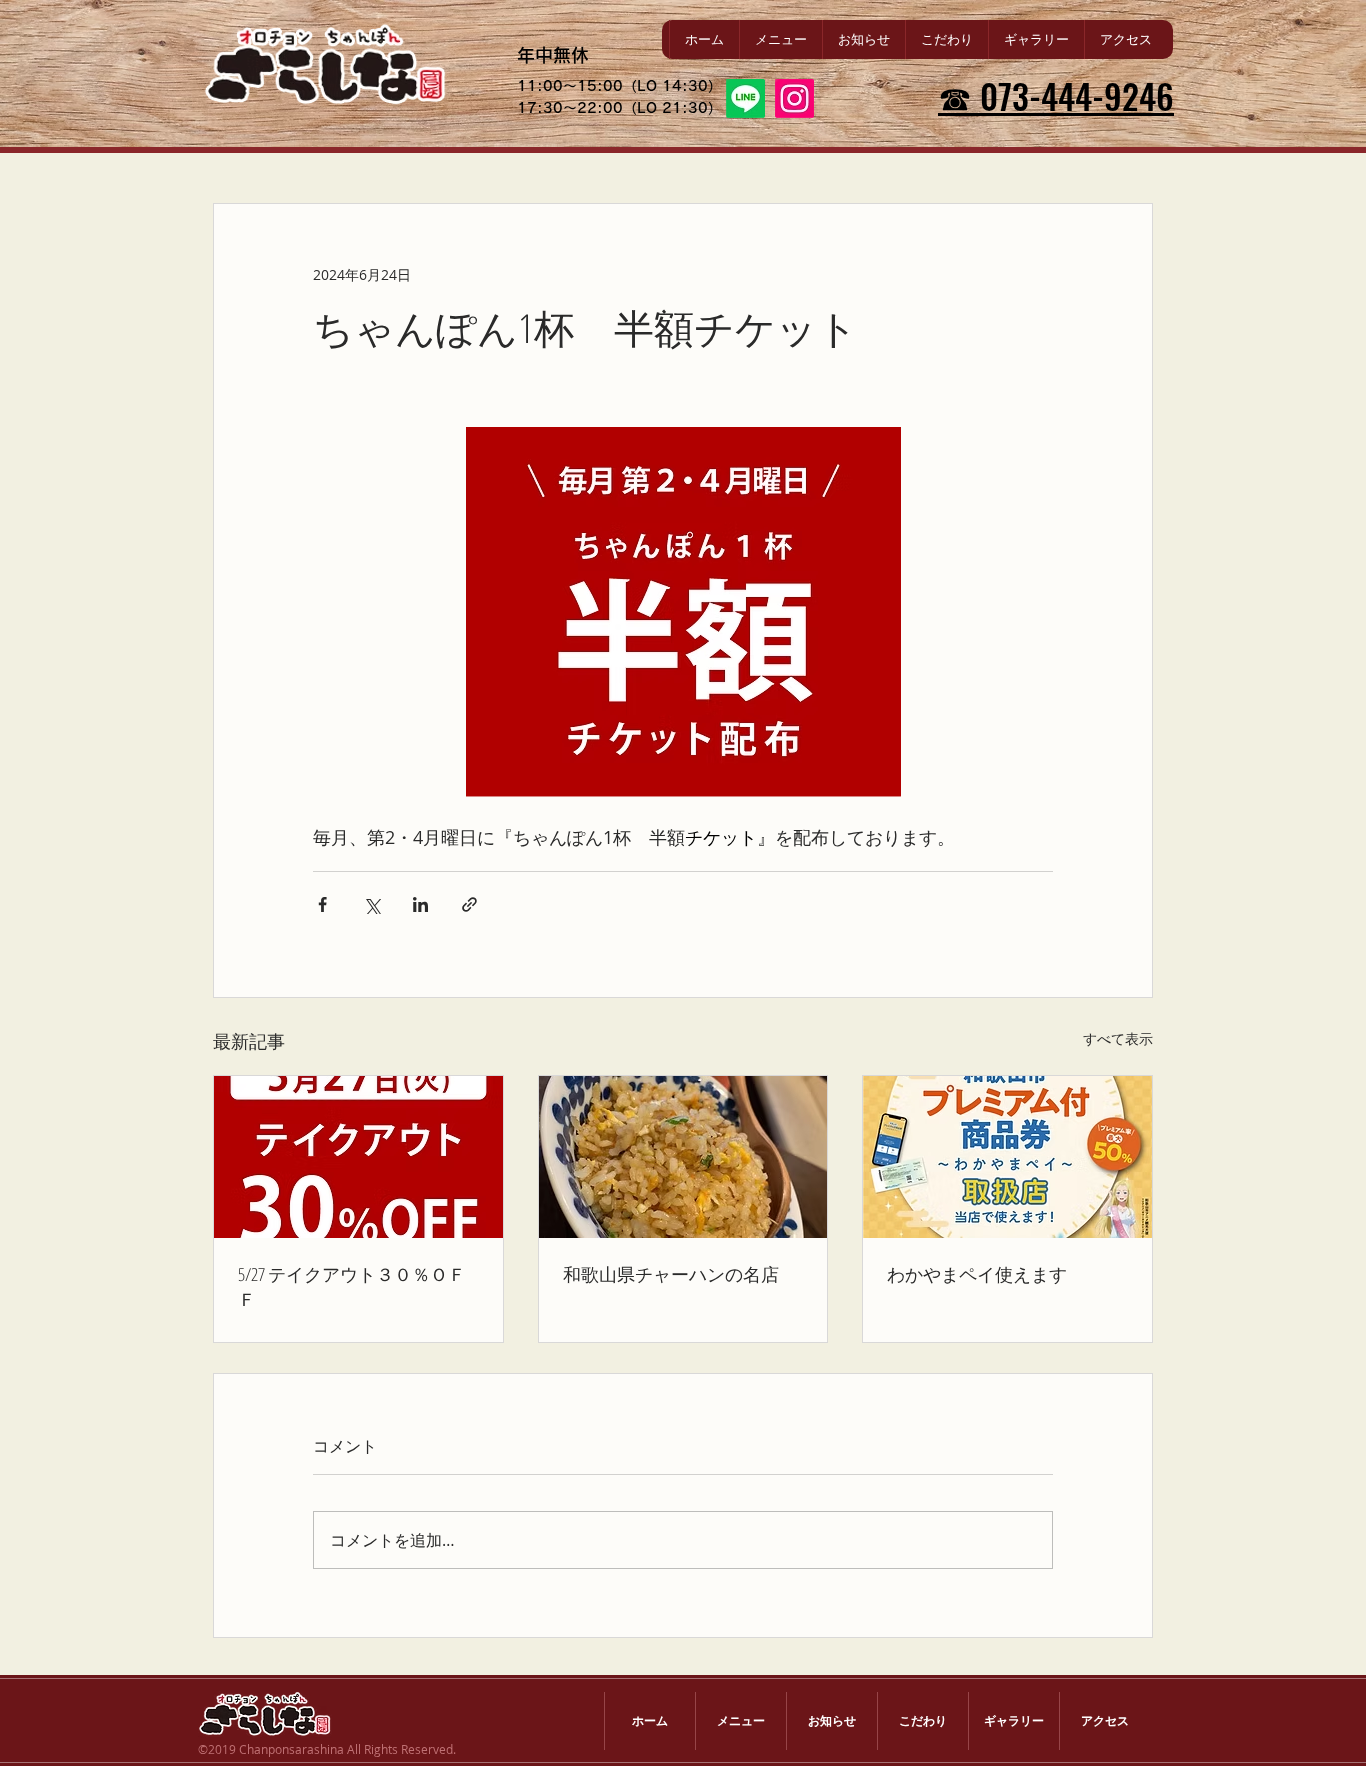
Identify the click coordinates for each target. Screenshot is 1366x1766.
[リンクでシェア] (469, 904)
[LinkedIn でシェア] (420, 904)
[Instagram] (794, 98)
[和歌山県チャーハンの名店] (683, 1157)
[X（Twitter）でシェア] (371, 904)
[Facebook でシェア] (322, 904)
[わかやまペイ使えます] (1007, 1157)
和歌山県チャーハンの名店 (671, 1274)
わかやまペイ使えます (977, 1274)
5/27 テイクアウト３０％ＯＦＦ (352, 1286)
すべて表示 (1118, 1038)
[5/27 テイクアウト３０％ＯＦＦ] (358, 1157)
